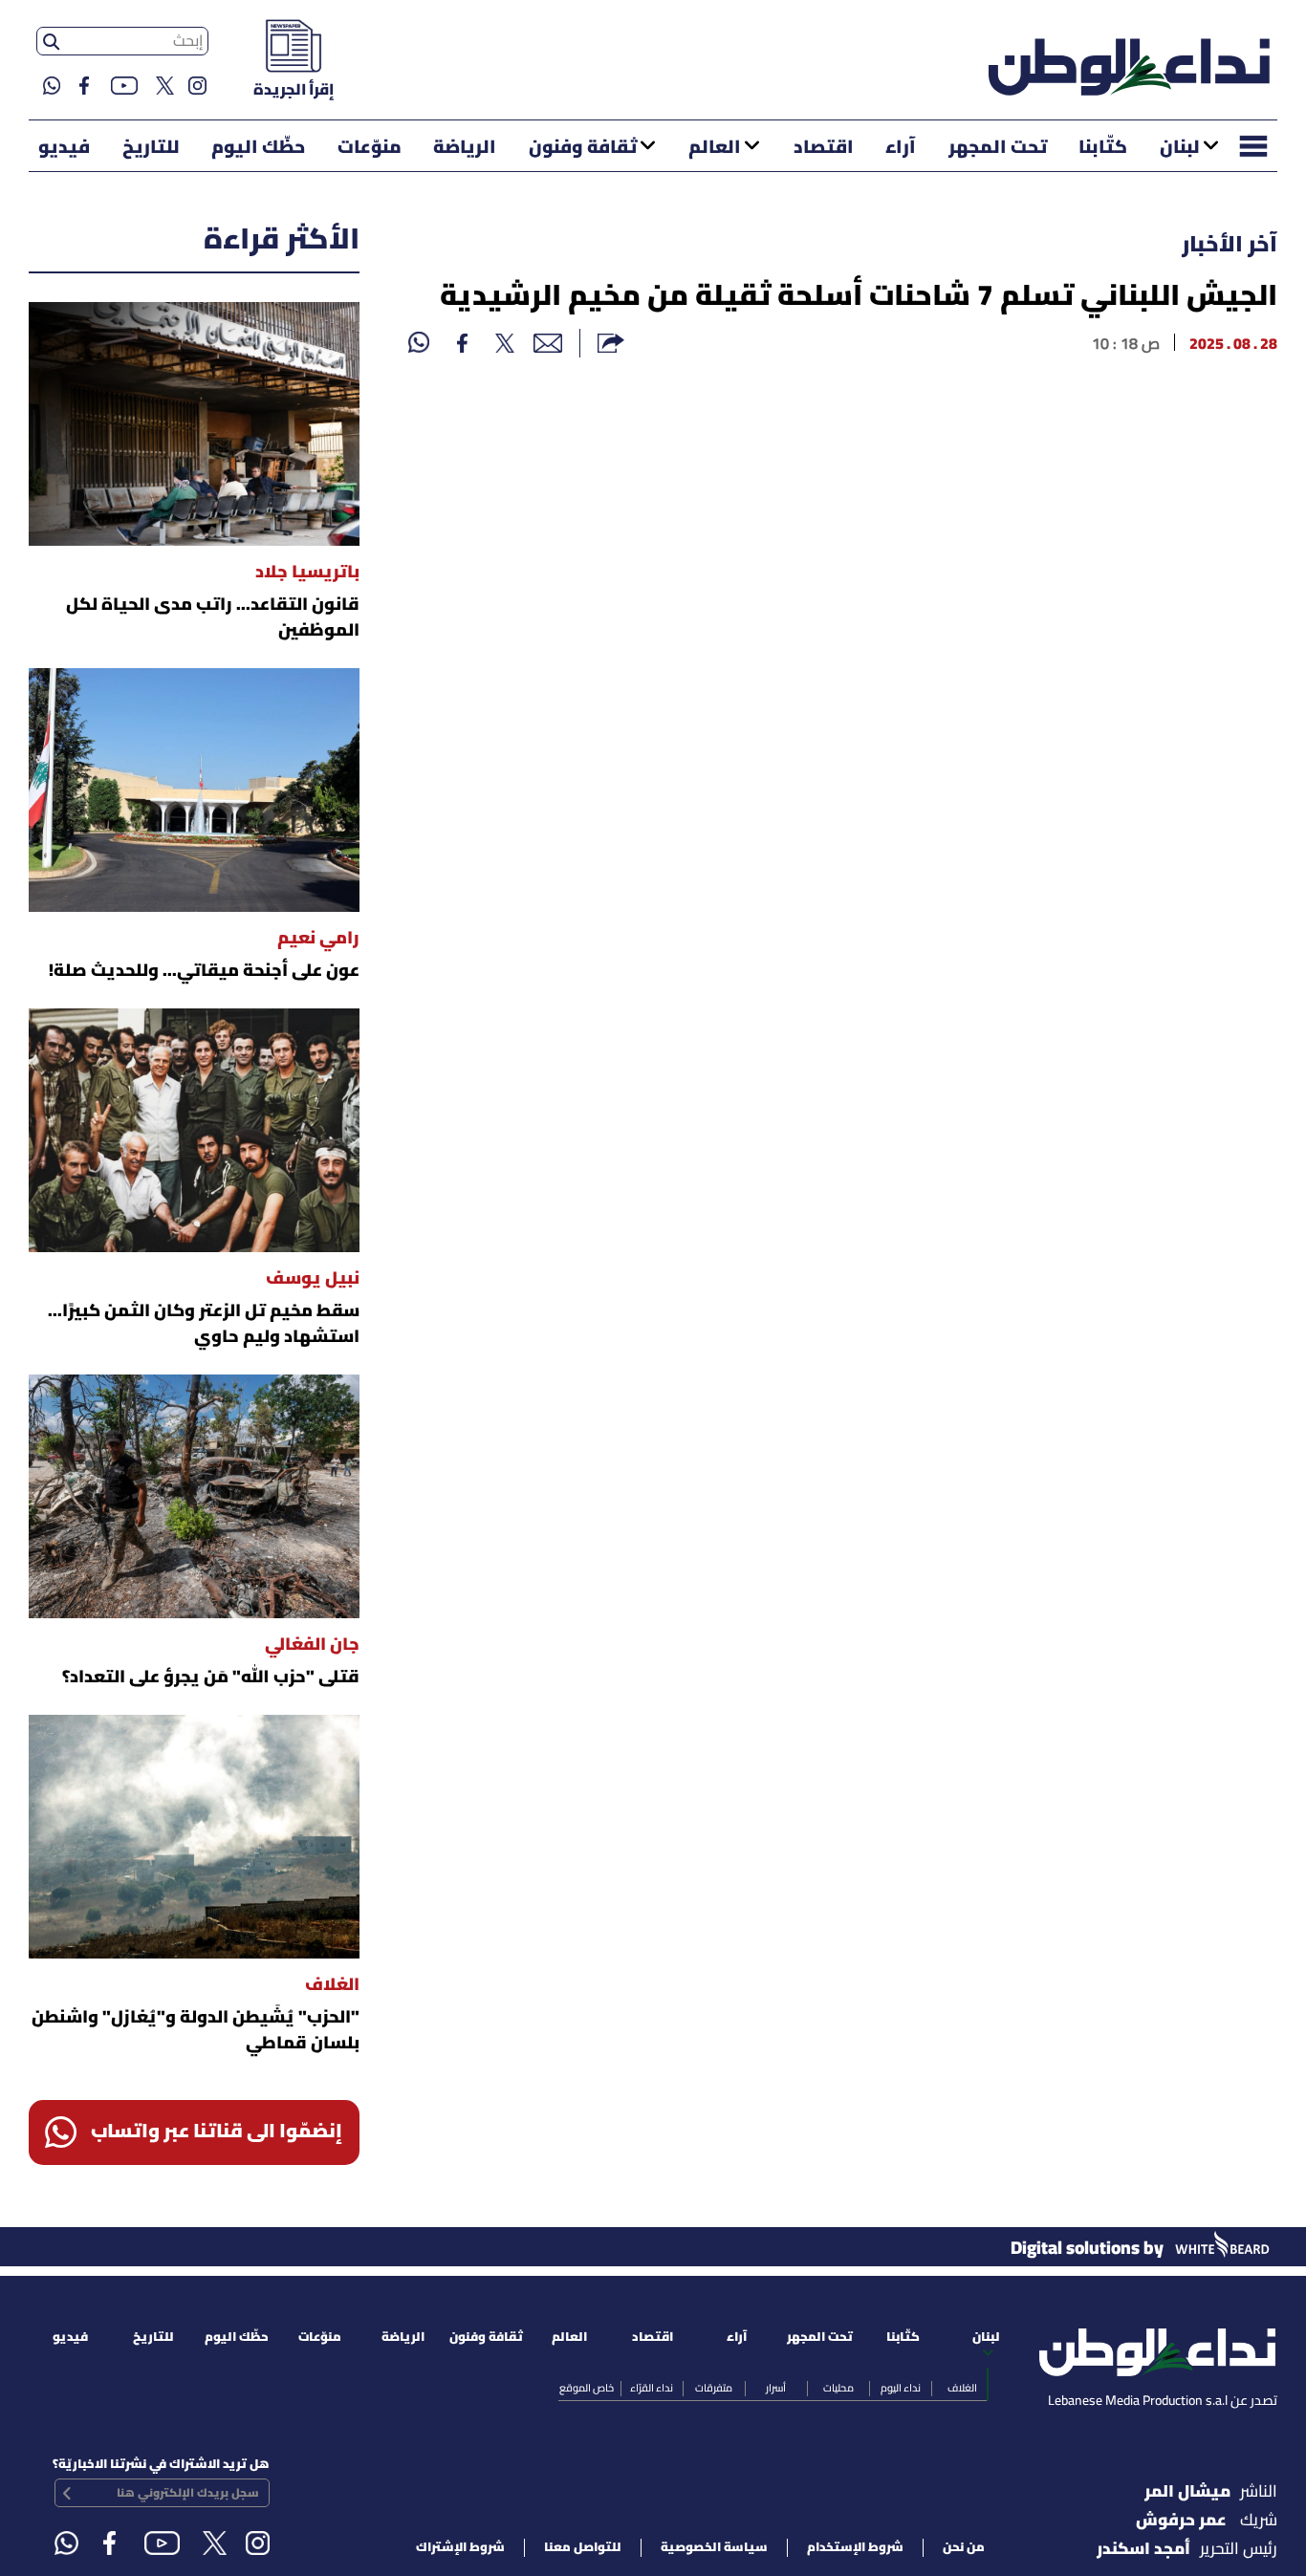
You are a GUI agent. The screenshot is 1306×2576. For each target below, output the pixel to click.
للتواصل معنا (583, 2548)
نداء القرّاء (652, 2389)
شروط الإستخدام (855, 2548)
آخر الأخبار (1230, 246)
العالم (715, 148)
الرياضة (465, 148)
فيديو (64, 148)
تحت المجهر (998, 148)
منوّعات (370, 148)
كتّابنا (1103, 148)
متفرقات (714, 2389)
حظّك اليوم (258, 148)
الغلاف (962, 2389)
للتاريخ (151, 148)
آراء (901, 148)
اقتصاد (824, 148)
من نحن (964, 2548)
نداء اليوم (901, 2389)
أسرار (776, 2389)
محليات (838, 2389)
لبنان (1180, 148)
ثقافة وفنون (583, 148)
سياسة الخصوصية (714, 2548)
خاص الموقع (587, 2389)
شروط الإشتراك (460, 2548)
